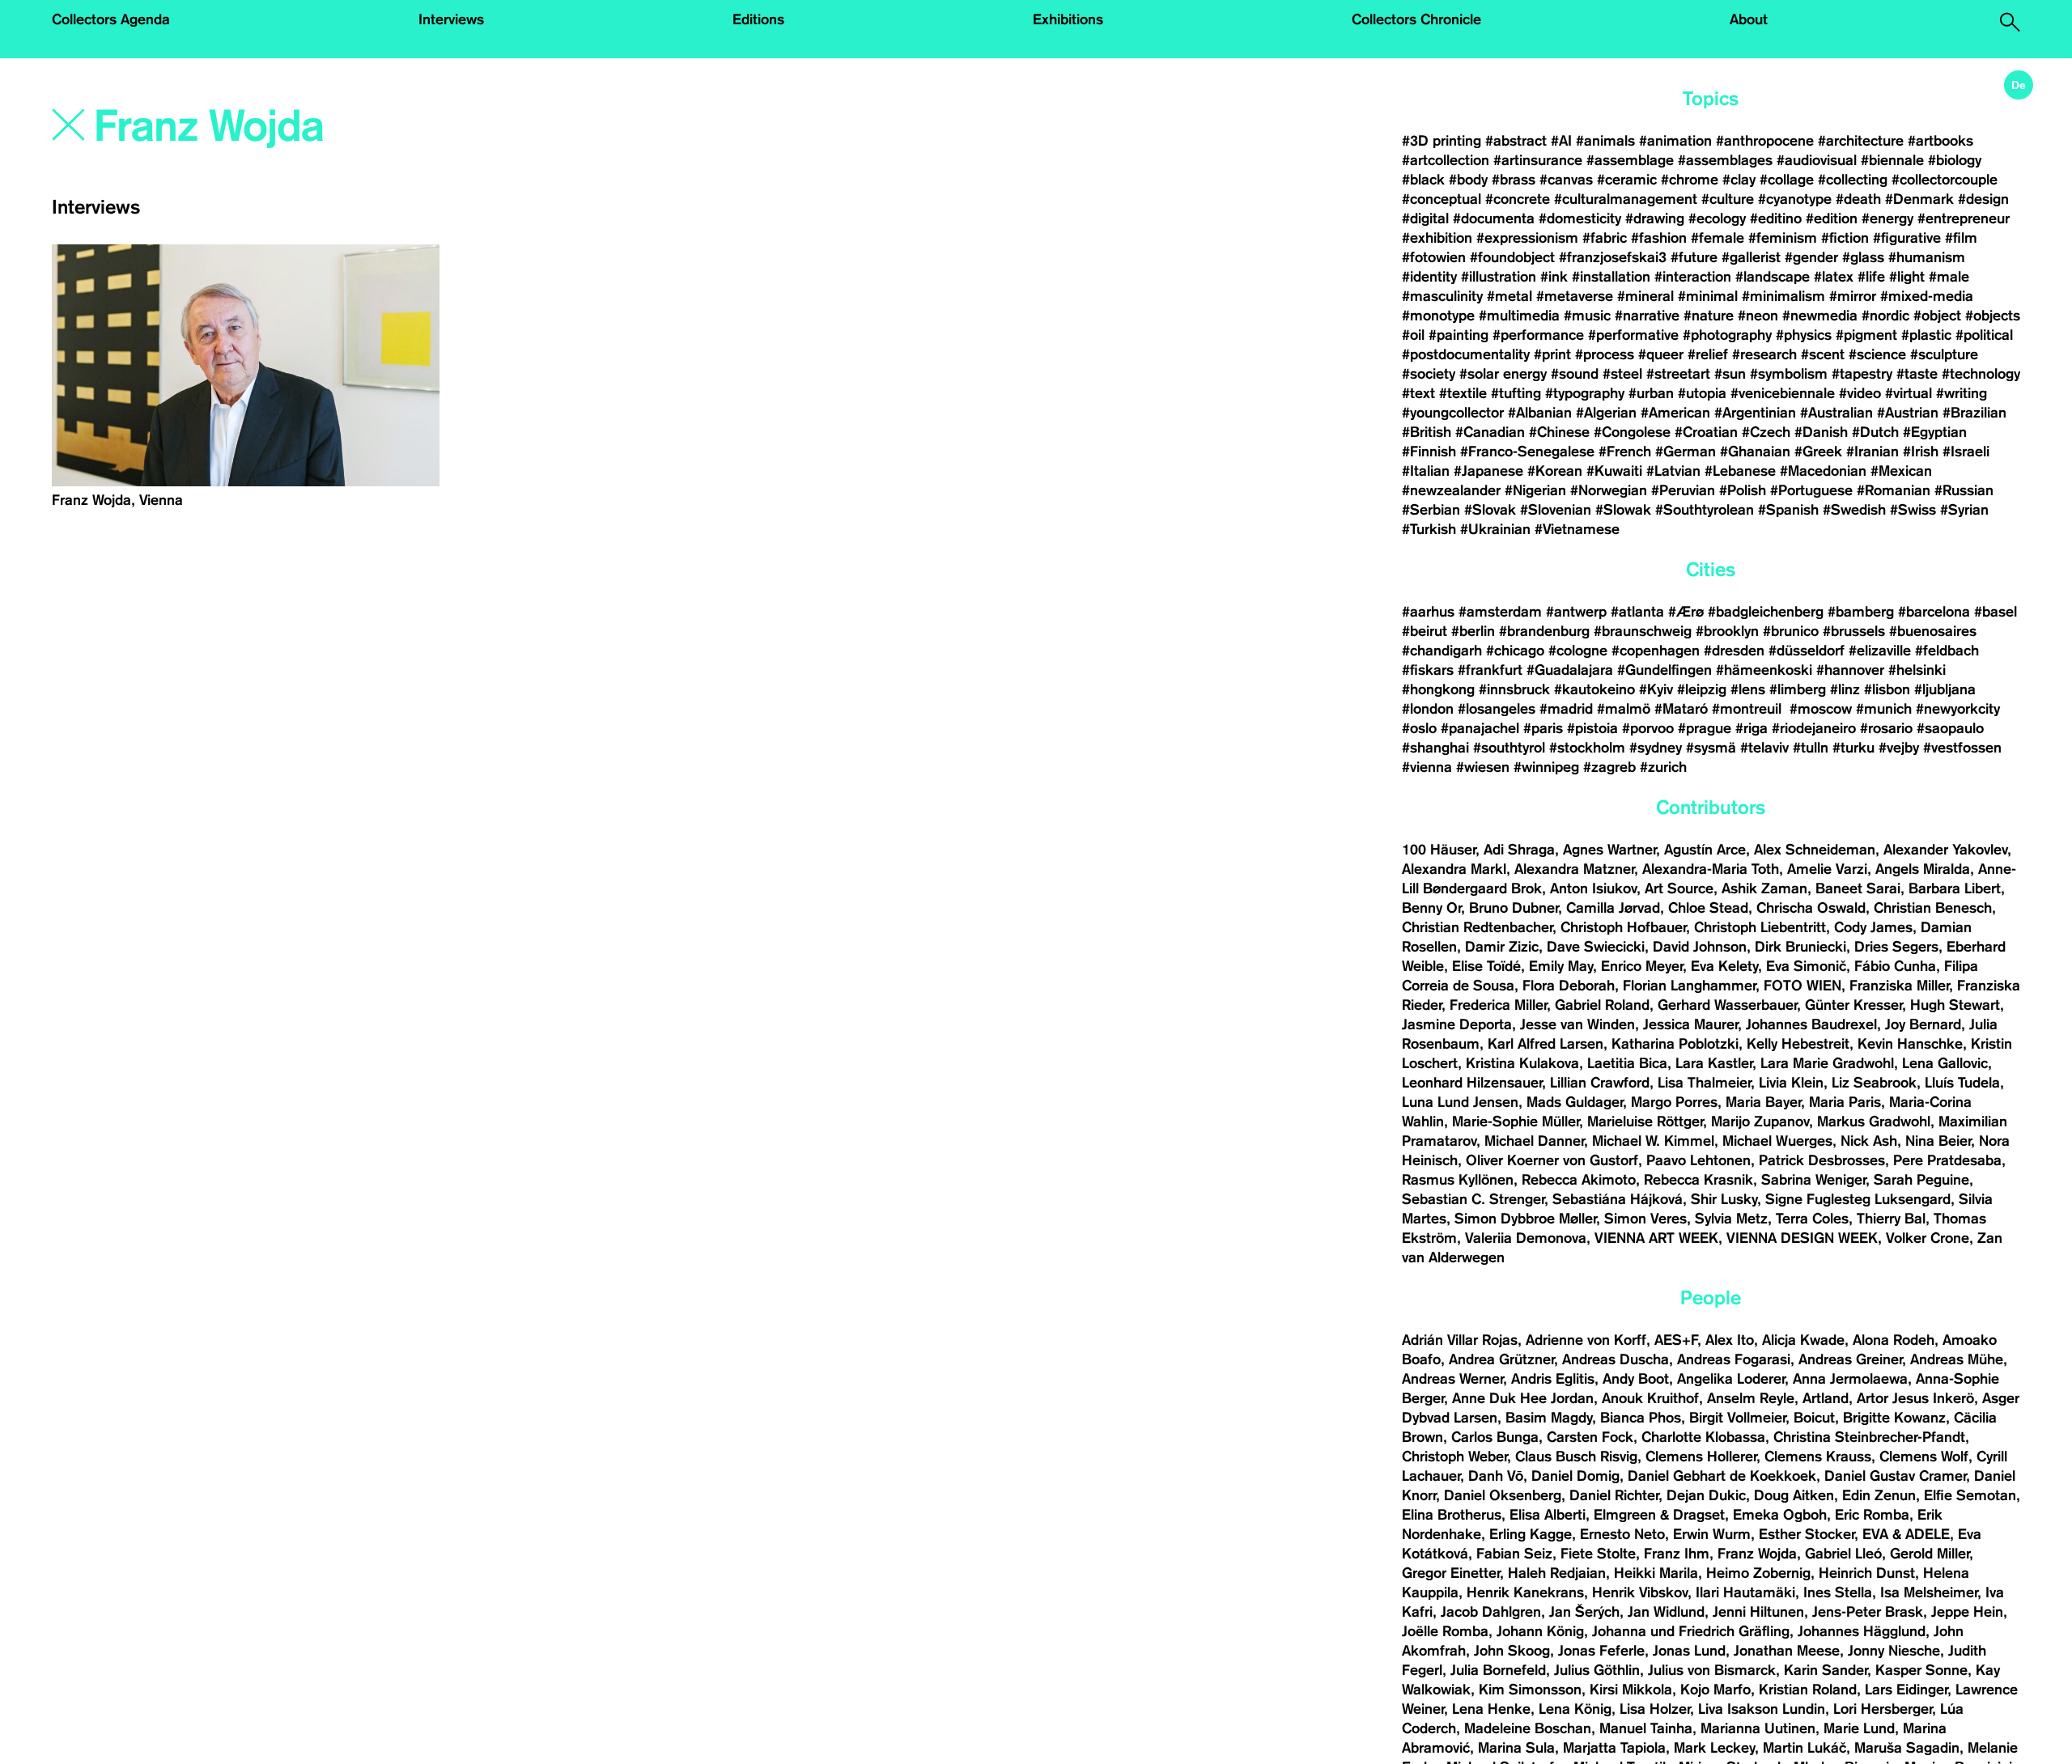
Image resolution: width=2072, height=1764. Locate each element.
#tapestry (1862, 374)
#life (1871, 277)
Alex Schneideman (1815, 850)
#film (1961, 238)
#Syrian (1964, 510)
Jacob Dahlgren (1491, 1612)
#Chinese (1559, 432)
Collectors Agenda (111, 19)
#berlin (1473, 631)
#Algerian (1606, 413)
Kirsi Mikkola (1631, 1690)
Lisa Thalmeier (1704, 1083)
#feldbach (1947, 651)
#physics (1804, 335)
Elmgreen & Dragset (1659, 1515)
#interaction (1693, 277)
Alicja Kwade (1803, 1340)
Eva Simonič (1806, 966)
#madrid (1566, 709)
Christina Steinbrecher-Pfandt (1869, 1437)
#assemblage (1630, 160)
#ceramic (1627, 180)
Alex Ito (1730, 1340)
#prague (1705, 728)
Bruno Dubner (1514, 908)
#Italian (1426, 471)
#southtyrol (1509, 748)
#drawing (1655, 218)
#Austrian (1908, 413)
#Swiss (1913, 510)
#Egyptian (1935, 432)
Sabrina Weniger (1813, 1180)
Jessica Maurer (1690, 1024)
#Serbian (1431, 510)
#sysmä (1711, 748)
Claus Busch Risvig (1576, 1457)
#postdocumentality (1466, 354)
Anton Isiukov (1593, 888)
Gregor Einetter (1451, 1573)
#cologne (1578, 651)
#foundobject (1512, 257)
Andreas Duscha (1616, 1359)
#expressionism (1527, 238)
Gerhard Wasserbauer (1727, 1005)
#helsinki (1917, 670)
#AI (1561, 141)
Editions (758, 19)
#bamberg (1861, 612)
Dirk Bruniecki (1800, 947)
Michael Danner (1534, 1141)
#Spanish (1788, 510)
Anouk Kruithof (1650, 1398)
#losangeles (1497, 709)
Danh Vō (1496, 1476)
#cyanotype (1795, 199)
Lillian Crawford (1600, 1083)
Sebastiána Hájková (1618, 1199)
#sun (1730, 374)
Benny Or (1431, 908)
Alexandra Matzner (1574, 869)
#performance (1538, 335)
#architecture (1861, 141)
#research (1764, 354)
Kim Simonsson (1530, 1690)
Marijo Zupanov (1760, 1122)
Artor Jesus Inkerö (1915, 1398)
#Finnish (1429, 452)
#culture (1728, 199)
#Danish (1821, 432)
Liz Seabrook (1874, 1083)
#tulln (1811, 748)
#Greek (1818, 452)
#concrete (1518, 199)
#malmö (1624, 709)
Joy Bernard (1923, 1024)
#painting (1458, 335)
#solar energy (1503, 374)
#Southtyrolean (1705, 510)
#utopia (1702, 393)
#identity (1429, 277)
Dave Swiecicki (1596, 947)
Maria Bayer (1763, 1102)
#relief (1708, 354)
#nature (1709, 316)
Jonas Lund (1689, 1651)
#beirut (1424, 631)
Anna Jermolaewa (1850, 1379)
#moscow (1821, 709)
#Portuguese (1811, 490)
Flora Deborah (1569, 986)
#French (1625, 452)
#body (1468, 180)
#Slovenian (1556, 510)
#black (1423, 180)
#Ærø (1686, 612)
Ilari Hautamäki (1745, 1592)
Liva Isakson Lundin (1762, 1709)
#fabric (1605, 238)
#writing (1962, 393)
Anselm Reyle (1751, 1398)
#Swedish (1854, 510)
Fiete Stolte (1598, 1554)
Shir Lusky (1724, 1199)
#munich (1884, 709)
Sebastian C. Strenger (1473, 1199)
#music (1587, 316)
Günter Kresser (1853, 1005)
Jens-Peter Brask (1868, 1612)
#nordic (1885, 316)
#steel (1622, 374)
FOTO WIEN (1802, 986)
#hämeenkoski (1764, 670)
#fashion (1659, 238)
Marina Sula (1516, 1748)
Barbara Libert (1955, 888)
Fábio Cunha (1895, 966)
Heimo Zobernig (1758, 1573)
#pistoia (1592, 728)
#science (1877, 354)
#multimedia (1519, 316)
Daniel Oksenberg (1503, 1495)
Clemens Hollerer (1701, 1457)
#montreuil (1749, 709)
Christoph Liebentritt (1760, 927)
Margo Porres (1674, 1102)
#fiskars (1428, 670)
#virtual (1909, 393)
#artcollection (1446, 160)
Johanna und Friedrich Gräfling (1691, 1631)
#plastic (1926, 335)
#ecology (1717, 218)
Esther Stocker (1807, 1534)
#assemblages (1725, 160)
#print (1552, 354)
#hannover (1850, 670)
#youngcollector (1453, 413)
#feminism (1783, 238)
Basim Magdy (1549, 1418)
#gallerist (1751, 257)
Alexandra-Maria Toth (1711, 869)
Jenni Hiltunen (1758, 1612)
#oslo (1419, 728)
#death (1858, 199)
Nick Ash (1869, 1141)
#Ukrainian (1495, 529)
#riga (1751, 728)
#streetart (1678, 374)
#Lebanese (1740, 471)
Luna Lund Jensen (1460, 1102)
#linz (1845, 689)
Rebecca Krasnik (1698, 1180)
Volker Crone (1928, 1238)
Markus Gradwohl (1874, 1122)
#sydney (1656, 748)
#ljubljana (1945, 689)
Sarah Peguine (1921, 1180)
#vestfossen (1962, 748)
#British (1427, 432)
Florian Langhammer (1689, 986)
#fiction (1845, 238)
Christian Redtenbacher (1477, 927)
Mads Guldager (1575, 1102)
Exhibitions (1068, 19)
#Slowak (1623, 510)
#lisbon (1887, 689)
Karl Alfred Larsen (1546, 1044)
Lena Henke (1491, 1709)
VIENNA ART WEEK (1656, 1238)
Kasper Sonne (1921, 1670)
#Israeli (1966, 452)
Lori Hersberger (1883, 1709)
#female (1717, 238)
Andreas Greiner (1850, 1359)
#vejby (1899, 748)
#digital (1425, 218)
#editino (1776, 218)
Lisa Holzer (1655, 1709)
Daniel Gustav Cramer (1895, 1476)
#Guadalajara (1570, 670)
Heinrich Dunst (1867, 1573)
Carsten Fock (1590, 1437)
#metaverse (1575, 296)
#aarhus (1428, 612)
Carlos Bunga (1495, 1437)
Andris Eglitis (1553, 1379)
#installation (1611, 277)
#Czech (1766, 432)
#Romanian (1894, 490)
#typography (1585, 393)
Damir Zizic (1502, 947)
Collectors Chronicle (1416, 19)
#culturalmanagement (1626, 199)
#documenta (1494, 218)
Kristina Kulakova (1522, 1063)
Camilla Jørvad (1613, 908)
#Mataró (1681, 709)
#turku (1853, 748)
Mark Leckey (1714, 1748)
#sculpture (1944, 354)
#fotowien (1434, 257)
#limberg (1798, 689)
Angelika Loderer (1731, 1379)
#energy (1887, 218)
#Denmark (1919, 199)
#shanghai (1435, 748)
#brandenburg (1544, 631)
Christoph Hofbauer (1623, 927)
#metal (1509, 296)
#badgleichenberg (1766, 612)
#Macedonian (1823, 471)
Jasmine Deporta (1457, 1024)
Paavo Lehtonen (1698, 1160)
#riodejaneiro (1814, 728)
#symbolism (1789, 374)
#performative (1633, 335)
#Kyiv (1656, 689)
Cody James (1873, 927)
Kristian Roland (1808, 1690)
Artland (1826, 1398)
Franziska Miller (1899, 986)
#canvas (1566, 180)
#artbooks (1940, 141)
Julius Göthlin (1597, 1670)
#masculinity (1442, 296)
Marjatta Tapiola (1614, 1748)
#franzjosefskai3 (1613, 257)
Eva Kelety (1724, 966)
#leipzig (1702, 689)
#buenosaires (1933, 631)
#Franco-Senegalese (1527, 452)
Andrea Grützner (1501, 1359)
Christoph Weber (1454, 1457)
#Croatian (1706, 432)
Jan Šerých (1584, 1612)
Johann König (1540, 1631)
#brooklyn (1727, 631)
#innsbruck (1514, 689)
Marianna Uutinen (1758, 1728)
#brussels (1854, 631)
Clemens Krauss (1818, 1457)
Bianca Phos (1641, 1418)
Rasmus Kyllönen (1458, 1180)
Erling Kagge (1531, 1534)
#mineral (1645, 296)
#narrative (1647, 316)
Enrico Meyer (1642, 966)
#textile (1463, 393)
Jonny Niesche (1894, 1651)
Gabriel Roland (1602, 1005)
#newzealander (1451, 490)
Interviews (451, 19)
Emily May (1561, 966)
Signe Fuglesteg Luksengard (1858, 1199)
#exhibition (1437, 238)
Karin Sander (1826, 1670)
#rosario (1886, 728)
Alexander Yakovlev (1945, 850)
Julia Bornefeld (1498, 1670)
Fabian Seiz (1514, 1554)
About (1749, 19)
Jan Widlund (1666, 1612)
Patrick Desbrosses (1822, 1160)
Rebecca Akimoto (1579, 1180)
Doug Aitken (1794, 1495)
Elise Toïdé (1486, 966)
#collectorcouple (1945, 180)
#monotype (1438, 316)
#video (1860, 393)
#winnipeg (1546, 767)
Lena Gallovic (1945, 1063)
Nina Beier (1938, 1141)
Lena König (1575, 1709)
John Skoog (1512, 1651)
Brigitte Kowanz (1894, 1418)
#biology (1955, 160)
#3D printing (1441, 141)
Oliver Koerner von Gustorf (1552, 1160)
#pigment (1866, 335)
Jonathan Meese (1787, 1651)
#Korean (1555, 471)
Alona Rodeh (1894, 1340)
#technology (1981, 374)
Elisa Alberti (1548, 1515)
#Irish (1921, 452)
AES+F (1676, 1340)
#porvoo (1648, 728)
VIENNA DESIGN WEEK (1802, 1238)
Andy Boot (1636, 1379)
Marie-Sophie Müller (1516, 1122)
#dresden (1734, 651)
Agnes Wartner (1609, 850)
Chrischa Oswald (1811, 908)
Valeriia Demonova (1526, 1238)
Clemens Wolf (1924, 1457)
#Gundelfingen (1664, 670)
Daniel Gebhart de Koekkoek (1722, 1476)
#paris (1543, 728)
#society (1429, 374)
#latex (1834, 277)
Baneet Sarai (1858, 888)
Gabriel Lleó (1843, 1554)
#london (1428, 709)
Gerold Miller (1930, 1554)
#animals (1605, 141)
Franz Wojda (1757, 1554)
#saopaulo (1950, 728)
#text (1418, 393)
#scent (1823, 354)
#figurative (1907, 238)
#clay (1739, 180)
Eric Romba (1872, 1515)
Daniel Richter (1614, 1495)
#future (1694, 257)
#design (1983, 199)
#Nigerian (1535, 490)
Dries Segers (1896, 947)
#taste (1917, 374)
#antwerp (1576, 612)
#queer (1661, 354)
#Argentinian (1755, 413)
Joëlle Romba (1445, 1631)
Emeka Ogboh (1780, 1515)
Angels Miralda (1923, 869)
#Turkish (1429, 529)
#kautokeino (1594, 689)
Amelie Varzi (1827, 869)
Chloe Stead (1708, 908)
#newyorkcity (1958, 709)
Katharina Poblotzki (1675, 1044)
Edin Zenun (1879, 1495)
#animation (1675, 141)
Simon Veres (1645, 1219)
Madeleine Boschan (1528, 1728)
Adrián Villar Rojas (1460, 1340)
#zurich (1663, 767)
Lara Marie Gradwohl (1827, 1063)
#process (1605, 354)
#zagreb (1609, 767)
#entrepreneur (1964, 218)
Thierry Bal (1891, 1219)
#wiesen (1483, 767)
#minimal (1708, 296)
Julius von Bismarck (1712, 1670)
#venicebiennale (1783, 393)
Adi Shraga (1519, 850)
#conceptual (1441, 199)
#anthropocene (1765, 141)
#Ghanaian (1755, 452)
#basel (1996, 612)
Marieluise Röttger (1645, 1122)
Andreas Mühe (1957, 1359)
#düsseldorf (1807, 651)
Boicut (1814, 1418)
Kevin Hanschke (1910, 1044)
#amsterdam (1500, 612)
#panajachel (1480, 728)
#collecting (1853, 180)
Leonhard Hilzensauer (1472, 1083)
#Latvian (1673, 471)
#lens (1748, 689)
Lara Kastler (1714, 1063)
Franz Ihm (1677, 1554)
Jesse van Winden (1577, 1024)
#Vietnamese (1577, 529)
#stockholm (1587, 748)
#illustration (1499, 277)
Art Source (1679, 888)
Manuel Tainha (1646, 1728)
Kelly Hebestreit (1798, 1044)
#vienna (1427, 767)
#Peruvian (1683, 490)
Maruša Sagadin (1907, 1748)
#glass (1863, 257)
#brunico (1791, 631)
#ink (1554, 277)
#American (1675, 413)
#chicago (1515, 651)
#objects (1993, 316)
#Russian (1964, 490)
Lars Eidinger (1906, 1690)
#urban (1651, 393)
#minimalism (1783, 296)
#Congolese (1632, 432)
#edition (1832, 218)
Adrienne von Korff (1586, 1340)
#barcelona (1934, 612)
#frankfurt (1490, 670)
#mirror (1853, 296)
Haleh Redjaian (1557, 1573)
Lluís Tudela (1962, 1083)
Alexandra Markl (1454, 869)
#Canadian (1490, 432)
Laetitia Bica (1627, 1063)
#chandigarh (1442, 651)
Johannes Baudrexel (1811, 1024)
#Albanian (1540, 413)
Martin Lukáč (1805, 1748)
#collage (1787, 180)
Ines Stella (1838, 1592)
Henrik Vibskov (1640, 1592)
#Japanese (1488, 471)
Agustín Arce (1705, 850)
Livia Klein (1791, 1083)
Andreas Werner (1452, 1379)
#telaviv (1764, 748)
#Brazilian (1974, 413)
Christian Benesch (1933, 908)
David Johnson (1700, 947)
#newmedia (1820, 316)
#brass (1514, 180)
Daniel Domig (1575, 1476)
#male (1949, 277)
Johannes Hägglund (1862, 1631)
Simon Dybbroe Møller (1525, 1219)
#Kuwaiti (1614, 471)
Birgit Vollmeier (1737, 1418)
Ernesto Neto (1622, 1534)
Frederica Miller (1498, 1005)
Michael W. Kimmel (1653, 1141)
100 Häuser (1439, 850)
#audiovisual (1817, 160)
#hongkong (1438, 689)
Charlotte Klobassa (1703, 1437)
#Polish (1743, 490)
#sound (1575, 374)
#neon (1758, 316)
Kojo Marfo (1715, 1690)
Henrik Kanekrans (1525, 1592)
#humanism (1927, 257)
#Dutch (1875, 432)
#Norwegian (1609, 490)
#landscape (1773, 277)
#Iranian (1872, 452)
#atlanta (1637, 612)
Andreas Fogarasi (1734, 1359)
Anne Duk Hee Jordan (1523, 1398)
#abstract (1516, 141)
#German (1686, 452)
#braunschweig (1643, 631)
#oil (1413, 335)
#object (1937, 316)
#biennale (1892, 160)
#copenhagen (1656, 651)
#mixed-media (1927, 296)
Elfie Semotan (1970, 1495)
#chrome (1690, 180)
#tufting (1516, 393)
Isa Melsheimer (1929, 1592)
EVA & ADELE (1906, 1534)
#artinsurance (1538, 160)
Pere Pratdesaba (1947, 1160)
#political (1984, 335)
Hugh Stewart (1955, 1005)
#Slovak (1490, 510)
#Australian (1836, 413)
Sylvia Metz (1731, 1219)
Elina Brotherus (1452, 1515)
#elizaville (1880, 651)
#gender (1811, 257)
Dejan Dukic (1706, 1495)
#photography (1727, 335)
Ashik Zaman (1764, 888)
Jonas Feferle (1601, 1651)
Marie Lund (1859, 1728)
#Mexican (1901, 471)
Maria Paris (1845, 1102)
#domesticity (1580, 218)
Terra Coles (1812, 1219)
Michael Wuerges (1777, 1141)
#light (1907, 277)
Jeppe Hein (1967, 1612)
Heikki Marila (1656, 1573)
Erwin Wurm (1712, 1534)
